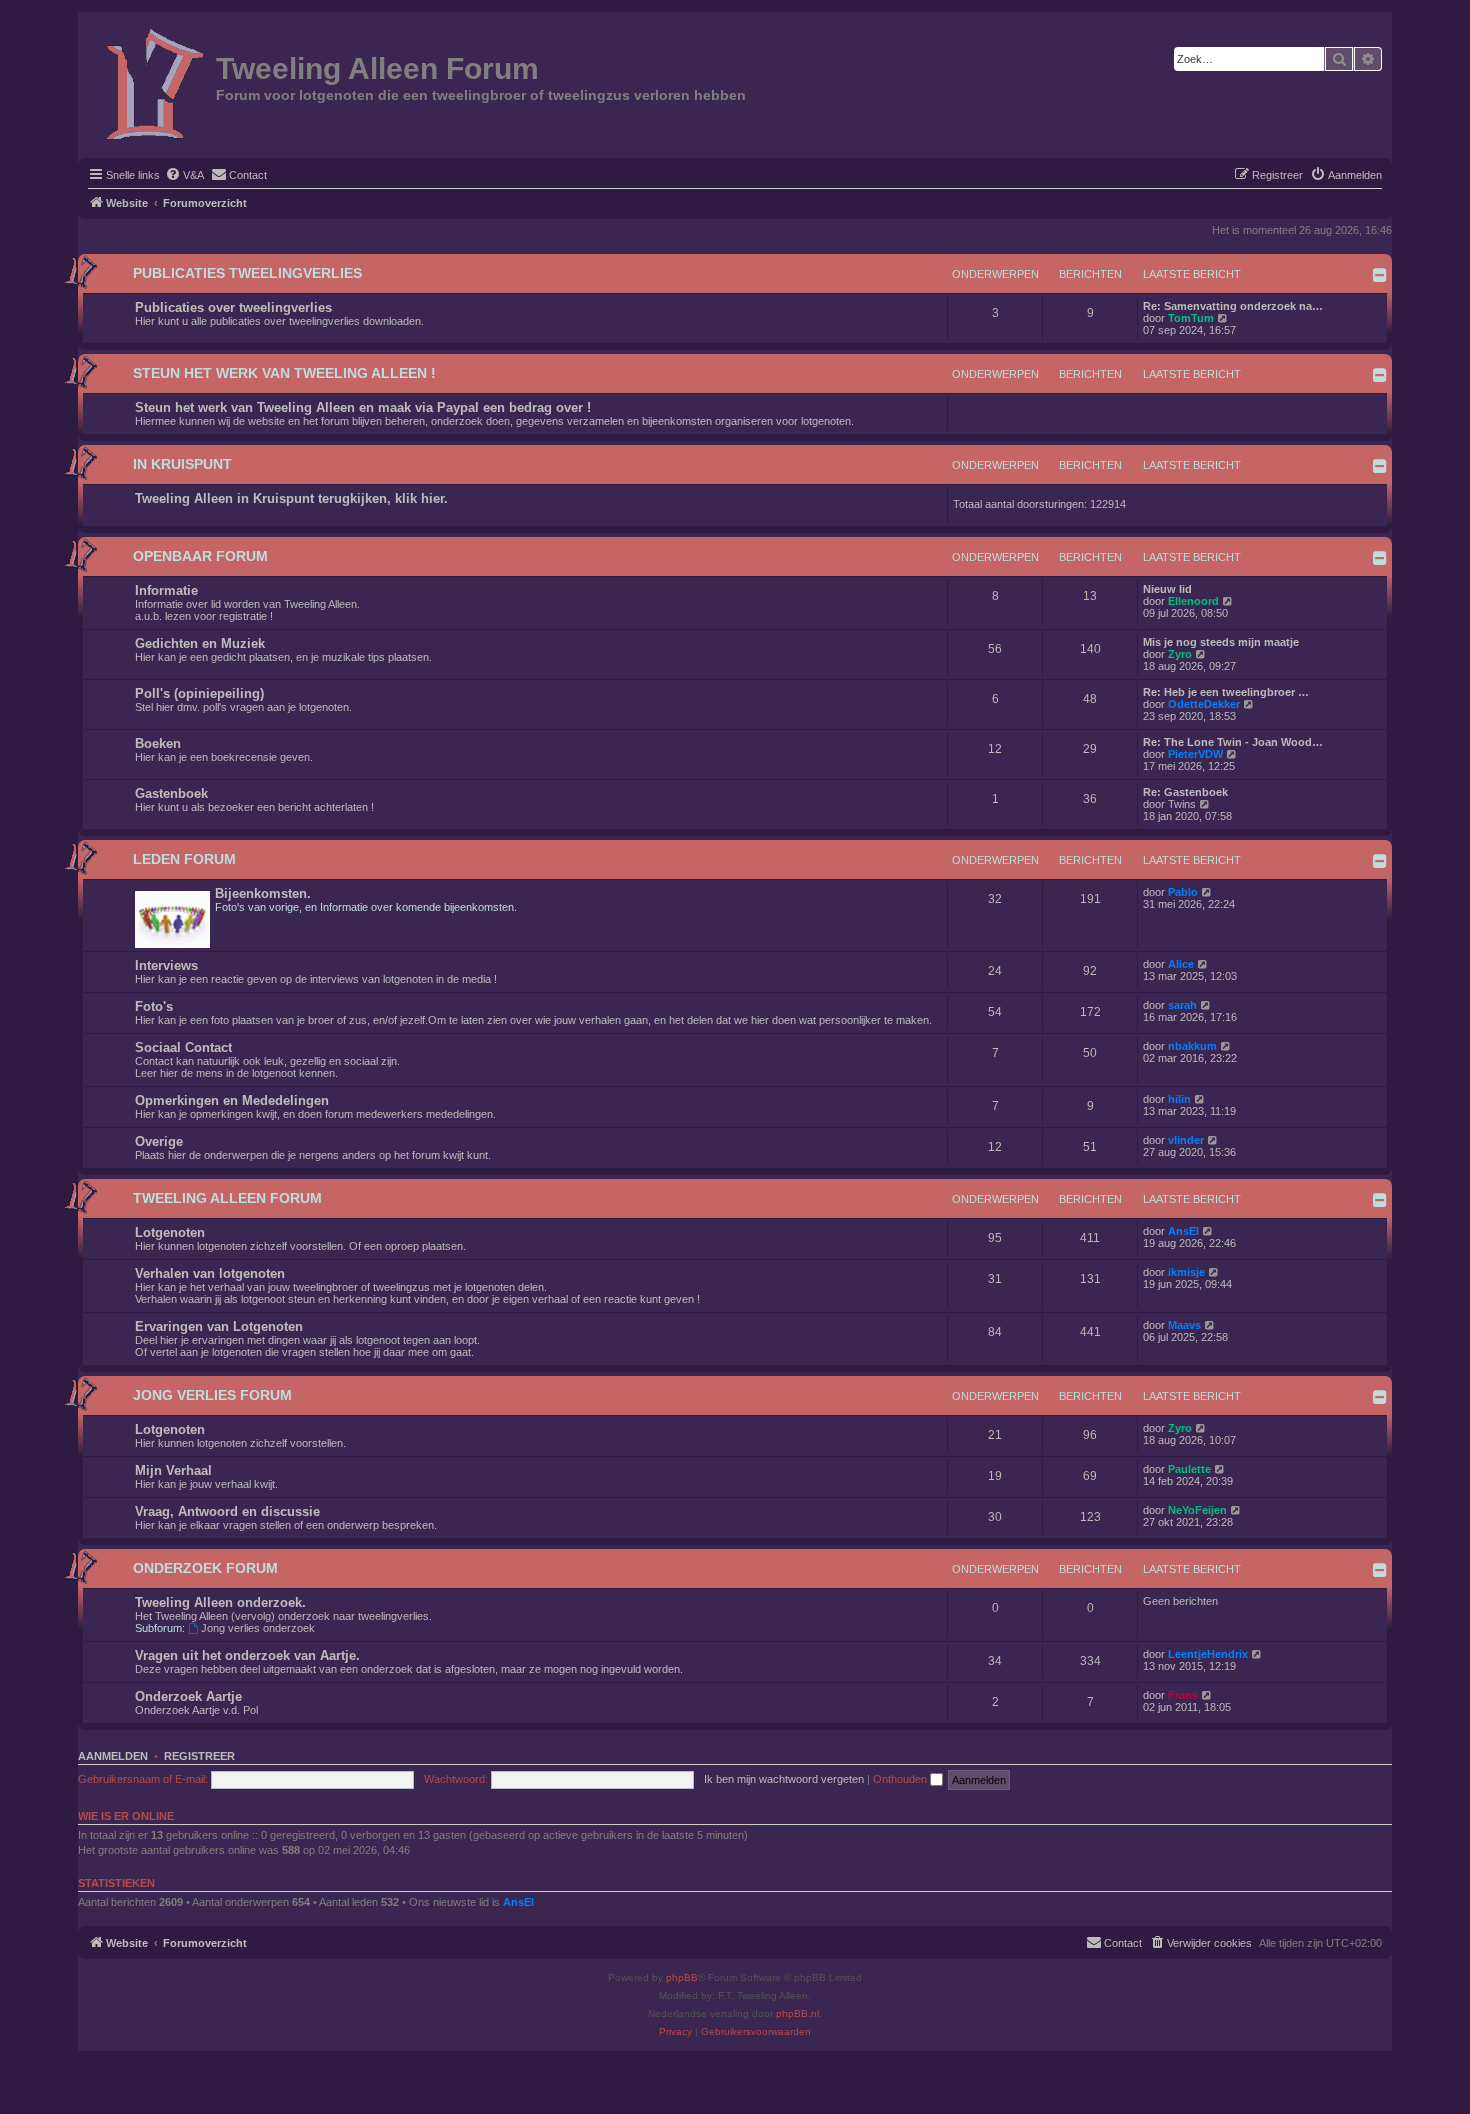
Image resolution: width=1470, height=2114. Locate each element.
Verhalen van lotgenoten (210, 1273)
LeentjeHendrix (1208, 1654)
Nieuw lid (1167, 589)
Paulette (1189, 1469)
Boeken (158, 743)
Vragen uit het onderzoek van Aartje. (247, 1655)
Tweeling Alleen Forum (227, 1198)
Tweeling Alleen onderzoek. (220, 1602)
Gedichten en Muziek (200, 643)
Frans (1183, 1695)
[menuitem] (184, 175)
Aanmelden (113, 1756)
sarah (1182, 1005)
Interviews (166, 965)
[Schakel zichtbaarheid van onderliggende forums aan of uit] (1380, 275)
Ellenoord (1193, 601)
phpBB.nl (797, 2013)
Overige (159, 1141)
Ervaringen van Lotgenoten (219, 1326)
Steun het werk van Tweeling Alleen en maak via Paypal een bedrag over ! (363, 407)
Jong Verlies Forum (212, 1395)
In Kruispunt (182, 464)
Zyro (1180, 654)
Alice (1181, 964)
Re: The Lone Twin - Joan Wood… (1233, 742)
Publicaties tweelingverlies (247, 273)
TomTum (1191, 318)
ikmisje (1186, 1272)
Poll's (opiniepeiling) (199, 693)
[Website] (149, 83)
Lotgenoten (170, 1232)
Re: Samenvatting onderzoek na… (1233, 306)
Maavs (1184, 1325)
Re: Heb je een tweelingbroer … (1226, 692)
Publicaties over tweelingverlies (233, 307)
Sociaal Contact (183, 1047)
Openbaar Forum (200, 556)
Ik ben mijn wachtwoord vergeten (784, 1779)
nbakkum (1192, 1046)
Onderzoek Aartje (188, 1696)
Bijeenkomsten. (263, 893)
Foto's (154, 1006)
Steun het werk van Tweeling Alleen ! (284, 373)
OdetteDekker (1204, 704)
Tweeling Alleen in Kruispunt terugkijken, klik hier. (291, 498)
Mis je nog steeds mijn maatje (1221, 642)
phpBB (682, 1977)
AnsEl (1183, 1231)
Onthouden (901, 1779)
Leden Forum (184, 859)
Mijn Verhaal (173, 1470)
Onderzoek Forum (205, 1568)
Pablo (1183, 892)
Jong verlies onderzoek (258, 1628)
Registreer (199, 1756)
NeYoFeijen (1197, 1510)
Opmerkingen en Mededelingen (232, 1100)
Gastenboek (171, 793)
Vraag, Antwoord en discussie (227, 1511)
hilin (1179, 1099)
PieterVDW (1195, 754)
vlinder (1186, 1140)
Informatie (166, 590)
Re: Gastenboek (1185, 792)
